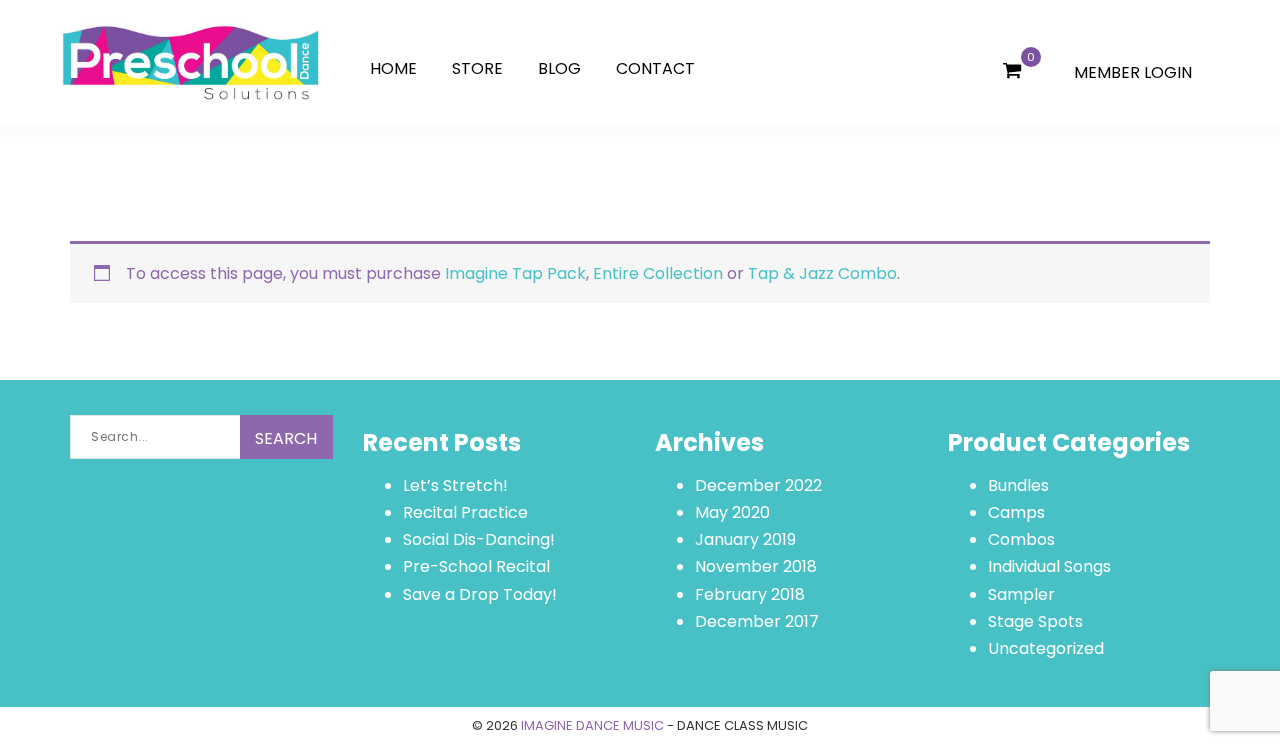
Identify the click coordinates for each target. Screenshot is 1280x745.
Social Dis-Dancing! (479, 539)
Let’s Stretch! (455, 485)
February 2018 (750, 594)
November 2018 (756, 566)
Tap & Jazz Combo (822, 273)
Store (477, 68)
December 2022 (758, 485)
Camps (1016, 512)
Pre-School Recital (476, 566)
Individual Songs (1049, 566)
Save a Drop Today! (480, 594)
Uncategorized (1046, 648)
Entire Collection (658, 273)
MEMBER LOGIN (1133, 72)
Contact (655, 68)
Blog (559, 68)
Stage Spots (1035, 621)
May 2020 (732, 512)
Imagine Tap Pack (515, 273)
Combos (1021, 539)
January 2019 (745, 539)
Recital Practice (465, 512)
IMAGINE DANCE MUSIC (592, 725)
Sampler (1021, 594)
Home (393, 68)
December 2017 (757, 621)
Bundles (1018, 485)
